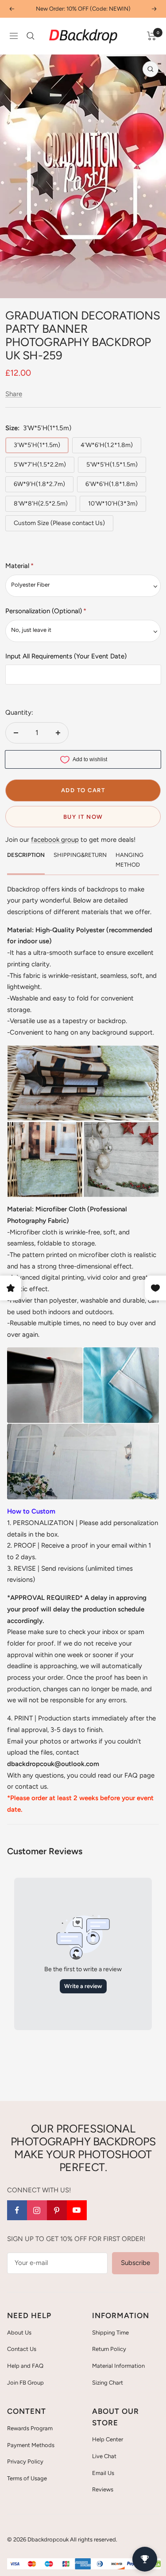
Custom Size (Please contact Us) (59, 523)
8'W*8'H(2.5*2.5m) (41, 504)
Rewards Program (30, 2428)
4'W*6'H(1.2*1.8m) (107, 445)
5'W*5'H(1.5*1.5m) (112, 465)
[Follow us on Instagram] (37, 2210)
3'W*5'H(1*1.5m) (37, 445)
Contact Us (22, 2349)
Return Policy (109, 2349)
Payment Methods (31, 2445)
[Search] (31, 36)
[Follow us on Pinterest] (57, 2210)
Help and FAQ (25, 2366)
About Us (19, 2333)
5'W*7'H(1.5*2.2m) (40, 465)
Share (14, 394)
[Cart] (152, 36)
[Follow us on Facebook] (17, 2210)
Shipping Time (110, 2333)
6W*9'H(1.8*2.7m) (39, 484)
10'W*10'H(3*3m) (113, 504)
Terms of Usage (27, 2478)
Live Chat (104, 2456)
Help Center (108, 2439)
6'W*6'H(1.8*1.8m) (112, 484)
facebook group (55, 840)
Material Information (118, 2366)
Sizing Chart (108, 2383)
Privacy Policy (25, 2461)
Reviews (103, 2489)
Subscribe (135, 2263)
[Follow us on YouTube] (77, 2210)
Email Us (103, 2473)
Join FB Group (25, 2383)
